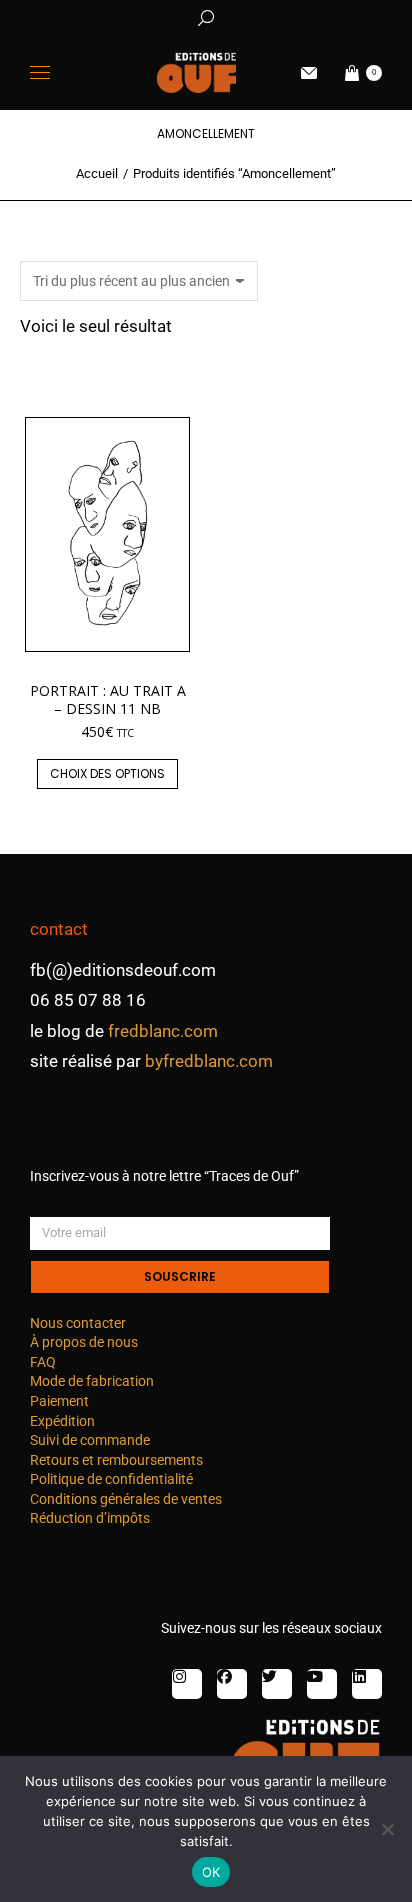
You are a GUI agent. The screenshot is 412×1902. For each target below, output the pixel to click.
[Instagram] (187, 1684)
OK (211, 1872)
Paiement (59, 1401)
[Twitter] (277, 1684)
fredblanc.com (163, 1031)
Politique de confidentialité (111, 1479)
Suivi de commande (90, 1440)
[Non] (387, 1829)
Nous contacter (78, 1323)
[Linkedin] (367, 1684)
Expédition (62, 1421)
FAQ (43, 1362)
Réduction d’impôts (90, 1518)
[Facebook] (232, 1684)
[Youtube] (322, 1684)
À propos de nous (84, 1342)
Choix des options (107, 773)
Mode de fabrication (92, 1381)
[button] (296, 16)
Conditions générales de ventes (126, 1499)
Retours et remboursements (116, 1460)
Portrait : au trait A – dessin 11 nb (108, 699)
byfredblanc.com (209, 1061)
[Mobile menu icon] (40, 72)
